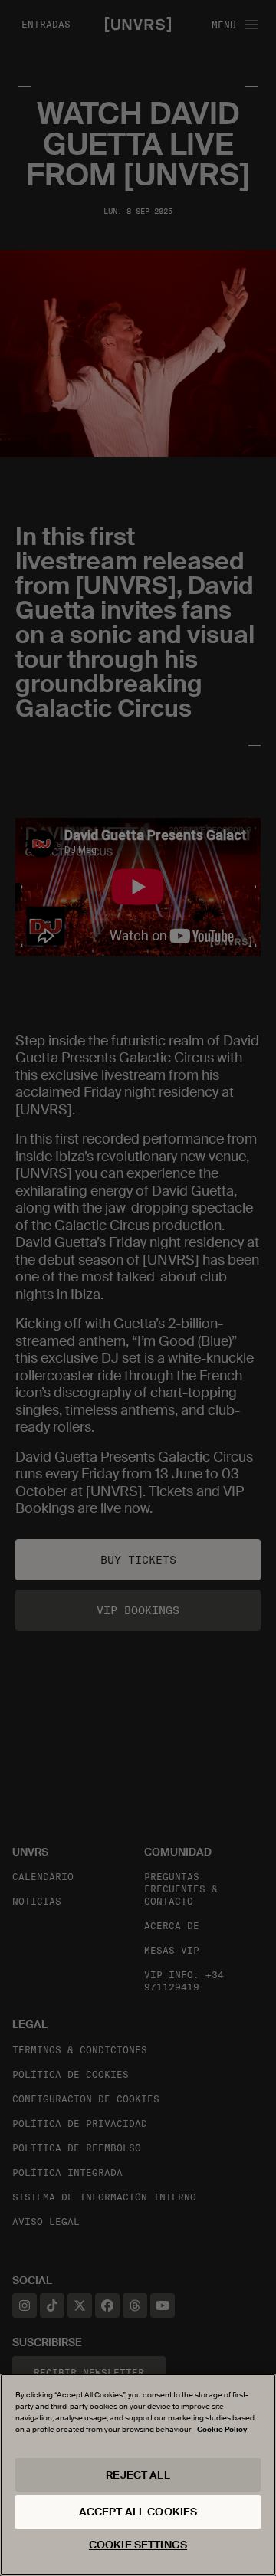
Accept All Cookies (138, 2512)
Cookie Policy (222, 2429)
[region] (138, 2475)
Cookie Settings (138, 2545)
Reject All (138, 2475)
